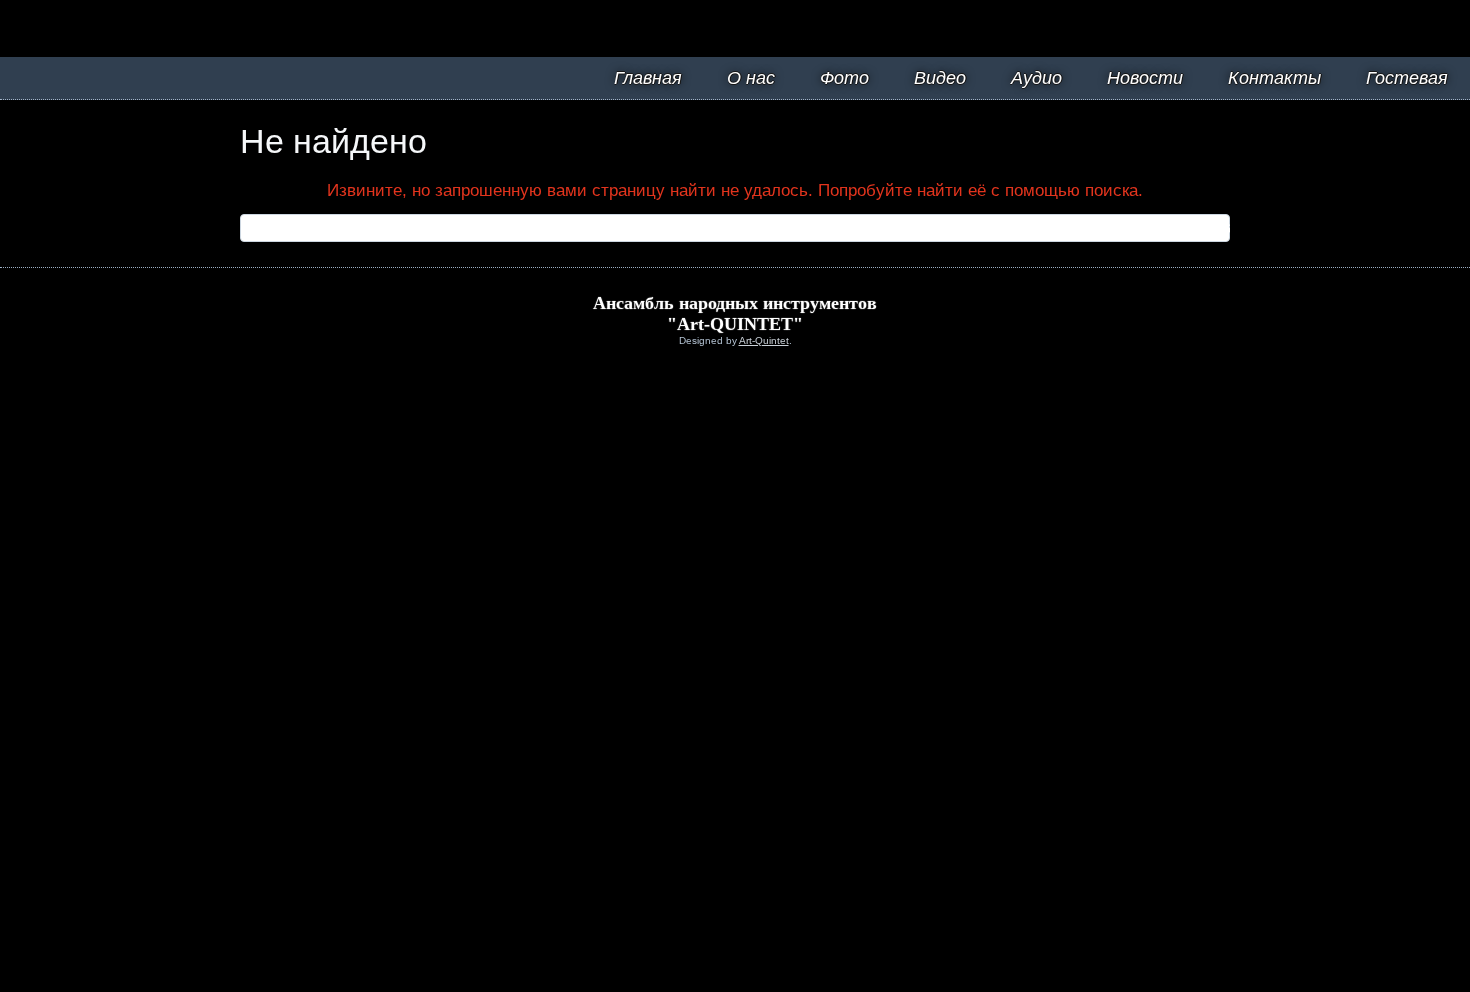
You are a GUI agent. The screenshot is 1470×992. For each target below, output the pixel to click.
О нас (751, 78)
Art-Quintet (764, 340)
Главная (648, 78)
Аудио (1036, 78)
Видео (940, 78)
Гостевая (1407, 78)
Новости (1145, 78)
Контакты (1274, 78)
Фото (844, 78)
